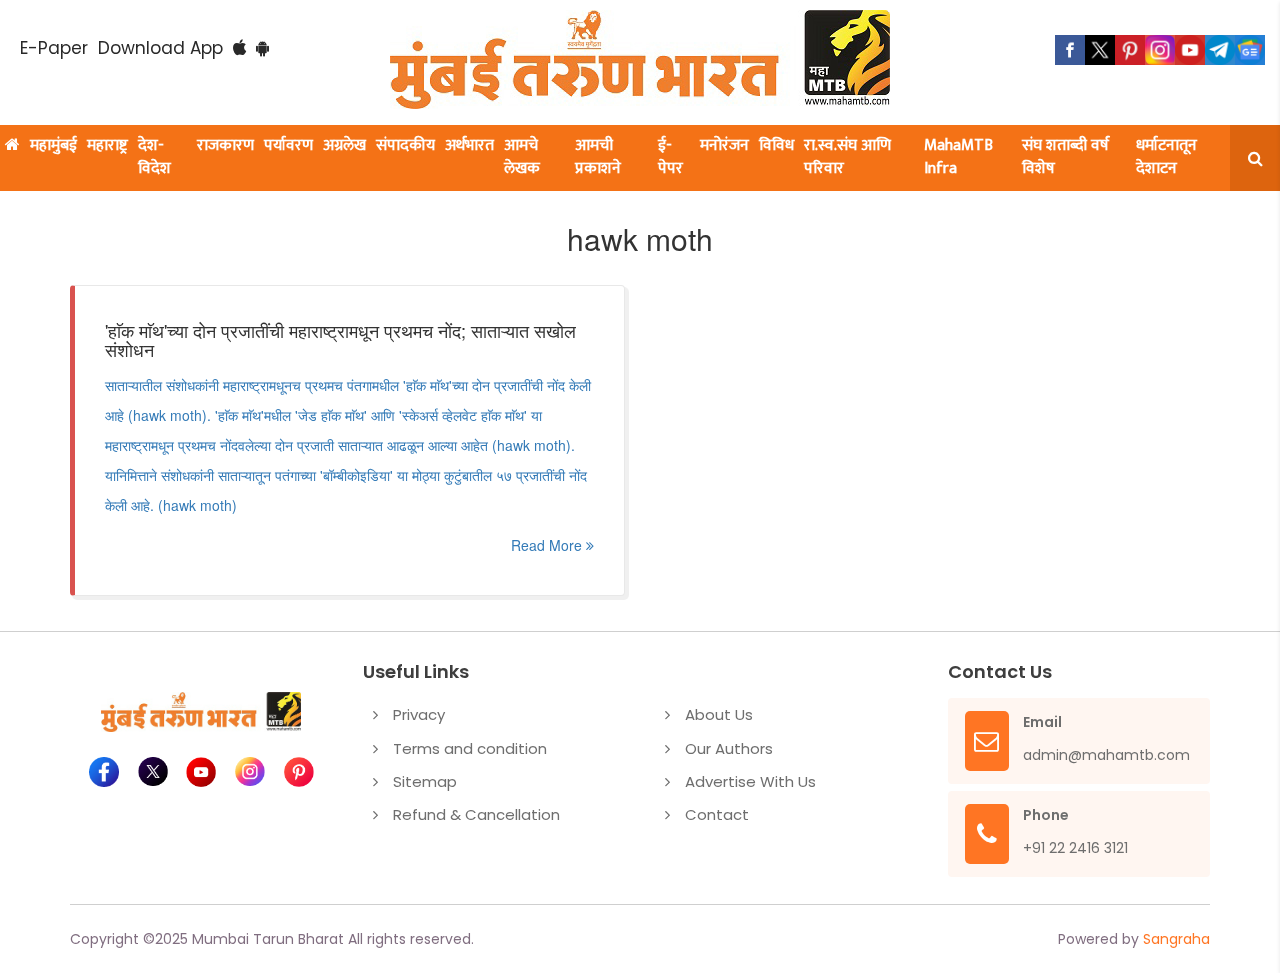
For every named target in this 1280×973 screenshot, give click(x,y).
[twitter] (1100, 50)
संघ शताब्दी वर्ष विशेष (1065, 157)
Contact (717, 814)
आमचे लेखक (522, 157)
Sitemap (425, 781)
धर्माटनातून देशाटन (1166, 157)
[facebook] (1070, 50)
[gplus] (1160, 50)
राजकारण (225, 145)
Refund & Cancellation (476, 814)
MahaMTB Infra (958, 157)
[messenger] (1190, 50)
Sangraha (1176, 939)
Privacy (419, 714)
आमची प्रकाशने (598, 157)
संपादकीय (405, 145)
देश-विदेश (154, 157)
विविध (776, 145)
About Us (719, 714)
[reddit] (1250, 50)
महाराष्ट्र (107, 145)
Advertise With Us (750, 781)
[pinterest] (1130, 50)
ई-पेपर (670, 157)
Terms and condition (470, 748)
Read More (548, 545)
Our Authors (729, 748)
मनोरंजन (724, 145)
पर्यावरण (288, 145)
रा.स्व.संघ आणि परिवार (847, 157)
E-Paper (54, 48)
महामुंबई (53, 145)
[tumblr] (1220, 50)
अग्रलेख (344, 145)
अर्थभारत (469, 145)
